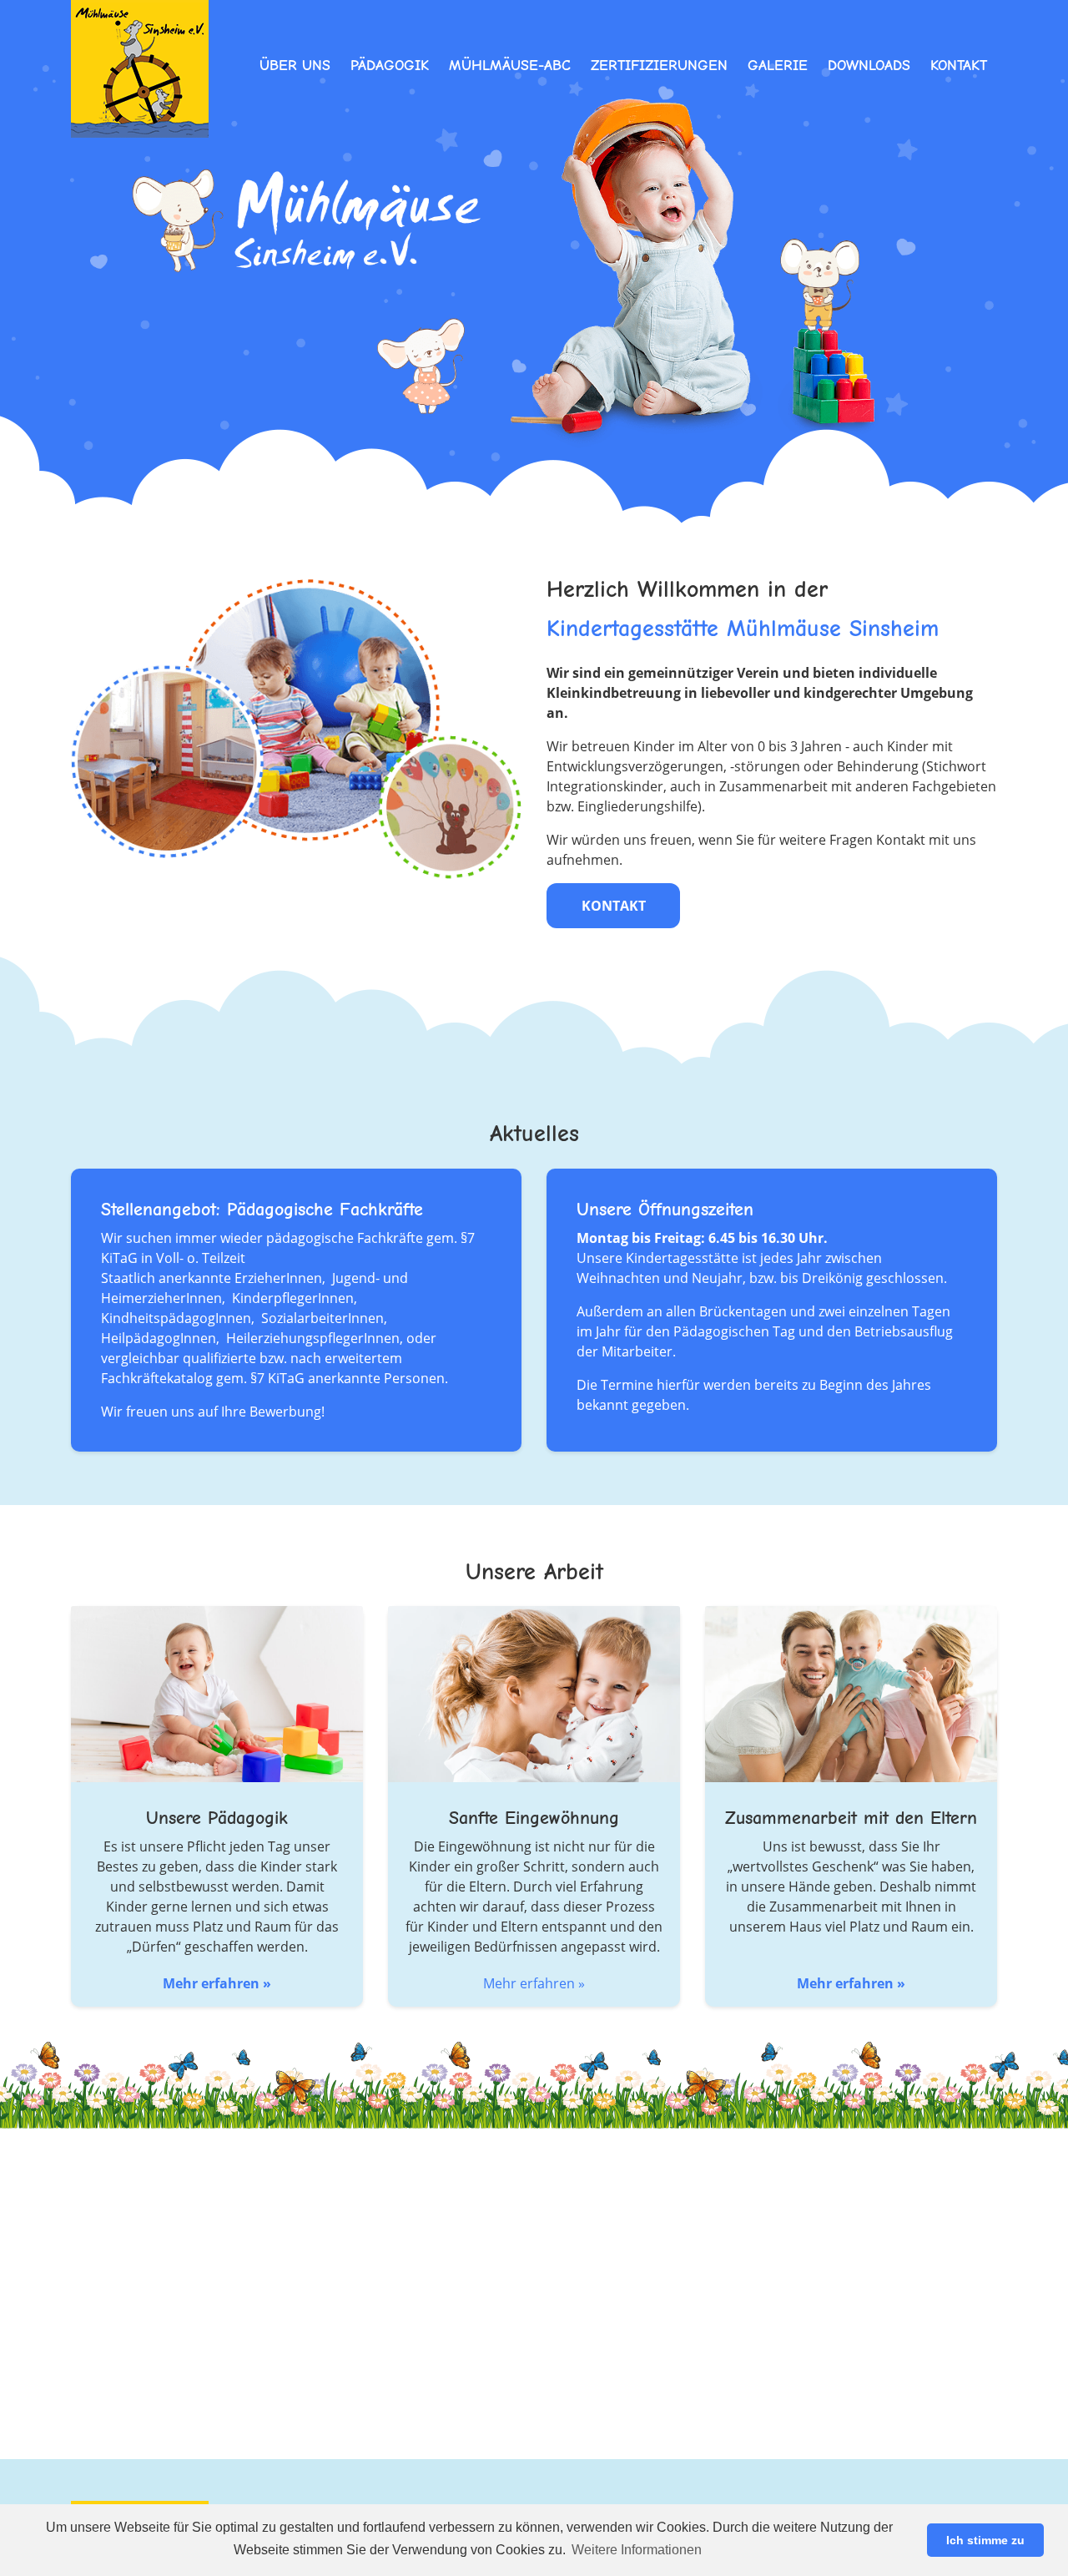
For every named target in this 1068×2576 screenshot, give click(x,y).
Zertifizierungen (659, 66)
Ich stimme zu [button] (985, 2540)
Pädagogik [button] (390, 66)
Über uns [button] (295, 66)
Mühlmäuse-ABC (510, 66)
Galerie (778, 66)
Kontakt (959, 66)
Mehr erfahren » (217, 1983)
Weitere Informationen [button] (637, 2550)
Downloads (869, 66)
